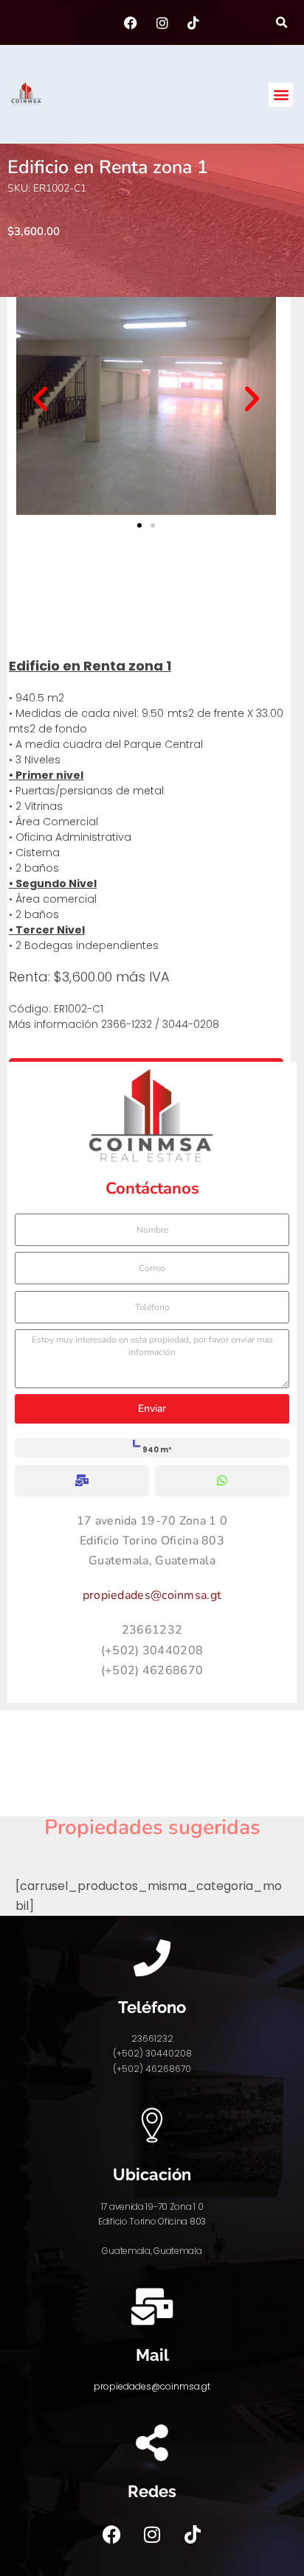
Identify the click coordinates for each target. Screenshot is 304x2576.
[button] (281, 22)
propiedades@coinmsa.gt (152, 1595)
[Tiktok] (193, 2534)
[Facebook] (111, 2534)
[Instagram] (152, 2534)
